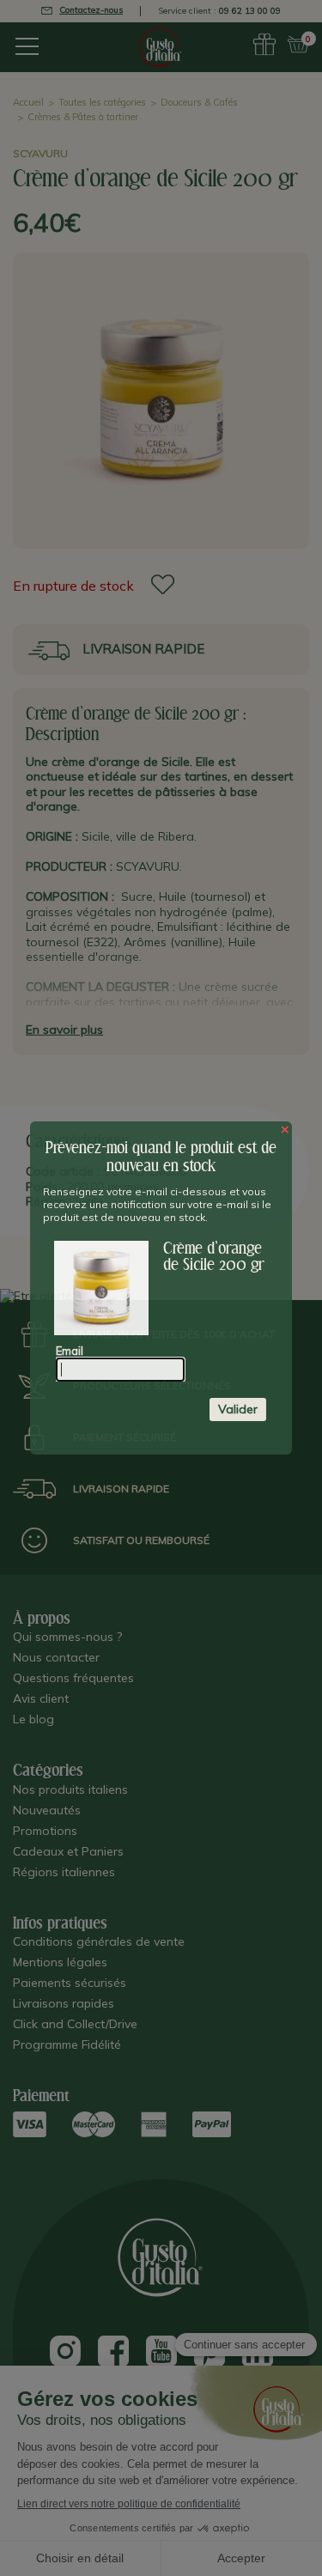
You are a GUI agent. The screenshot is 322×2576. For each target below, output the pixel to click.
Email (70, 1351)
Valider (238, 1409)
